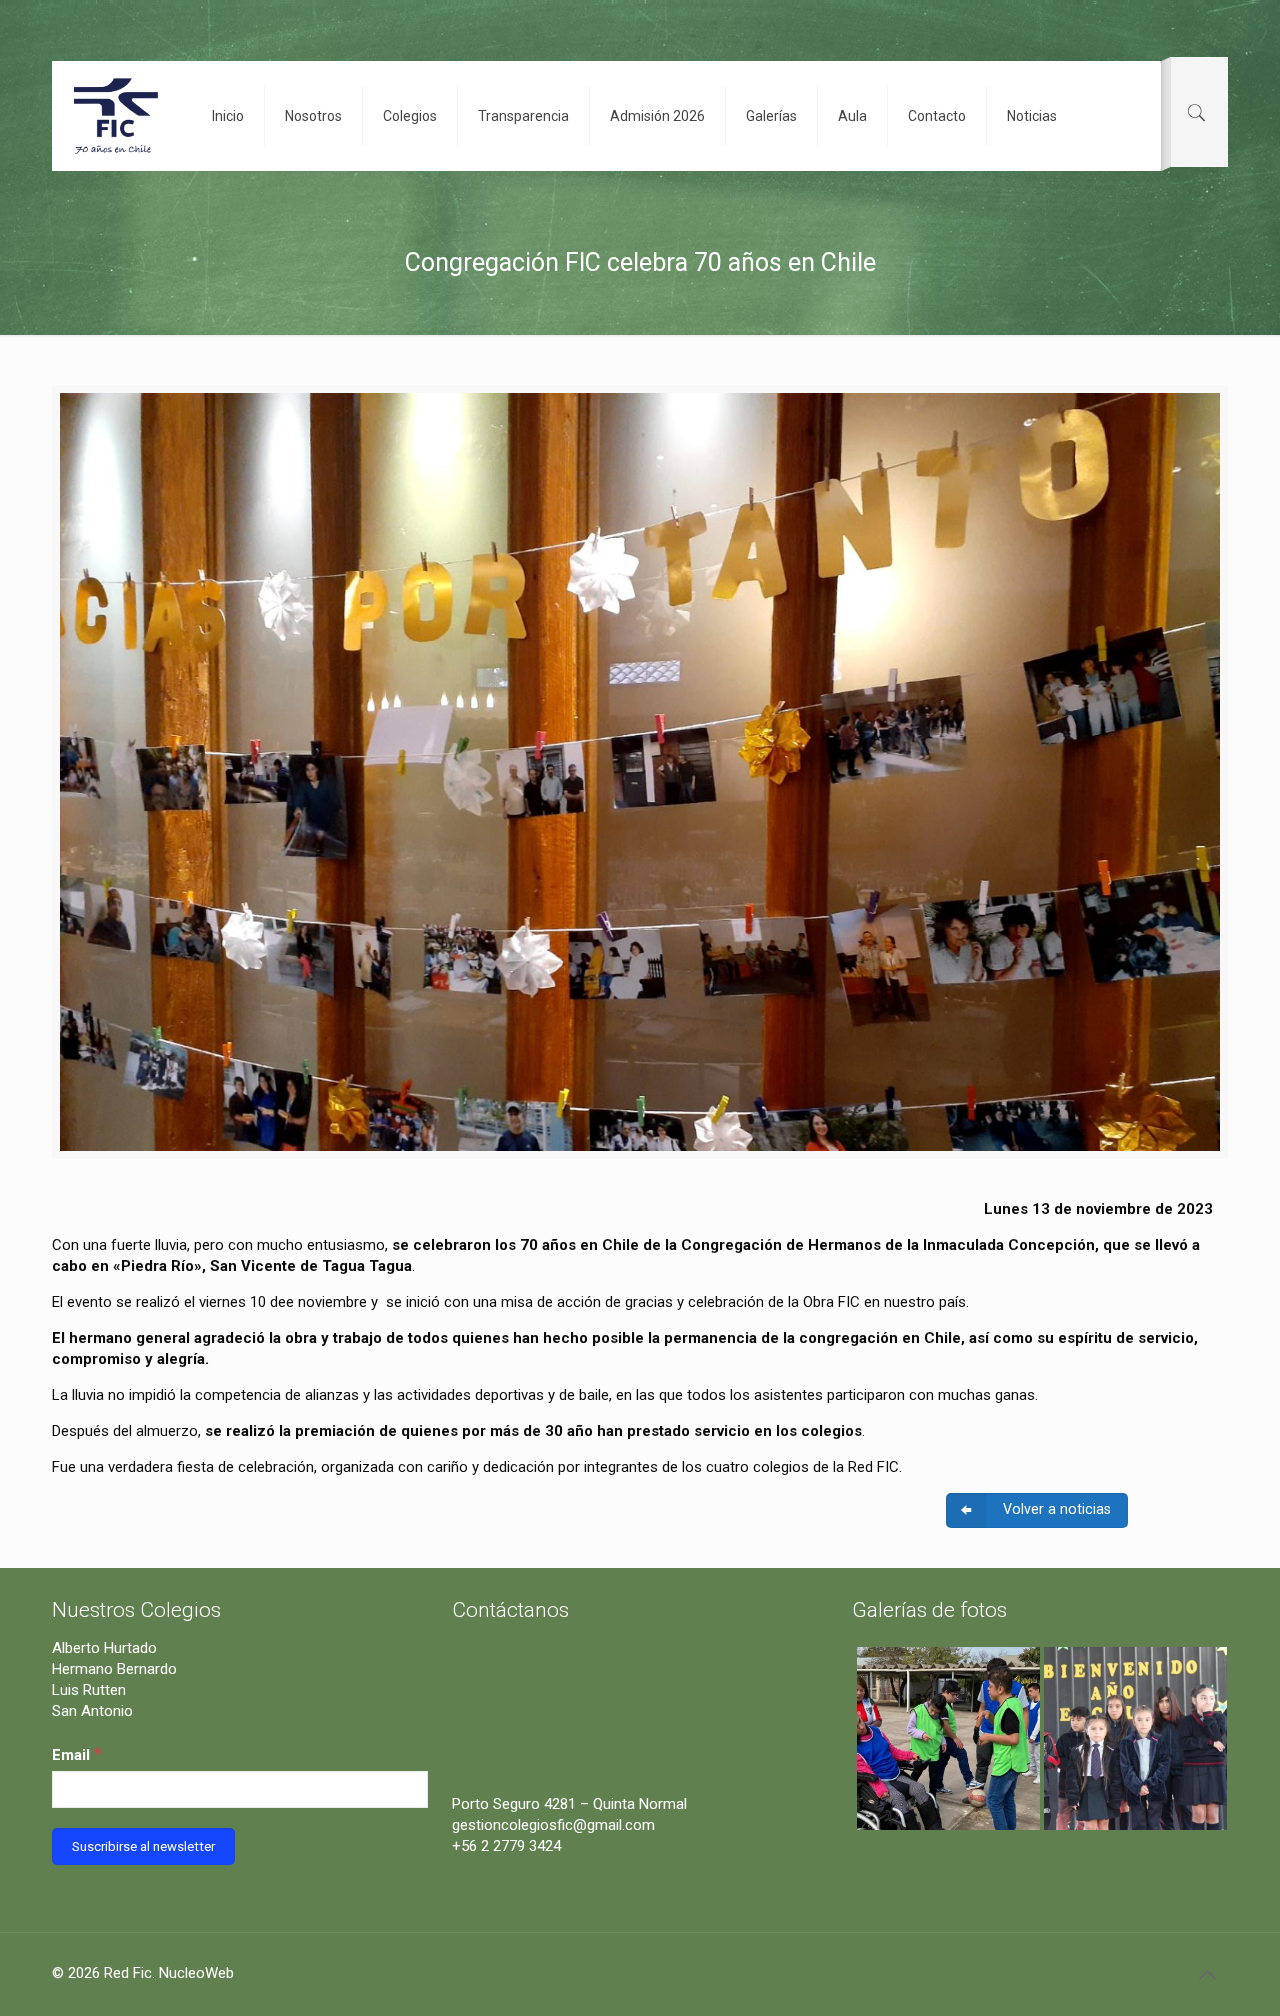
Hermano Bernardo (114, 1669)
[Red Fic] (117, 116)
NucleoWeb (196, 1973)
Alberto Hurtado (104, 1648)
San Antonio (92, 1711)
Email (77, 1753)
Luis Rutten (89, 1690)
